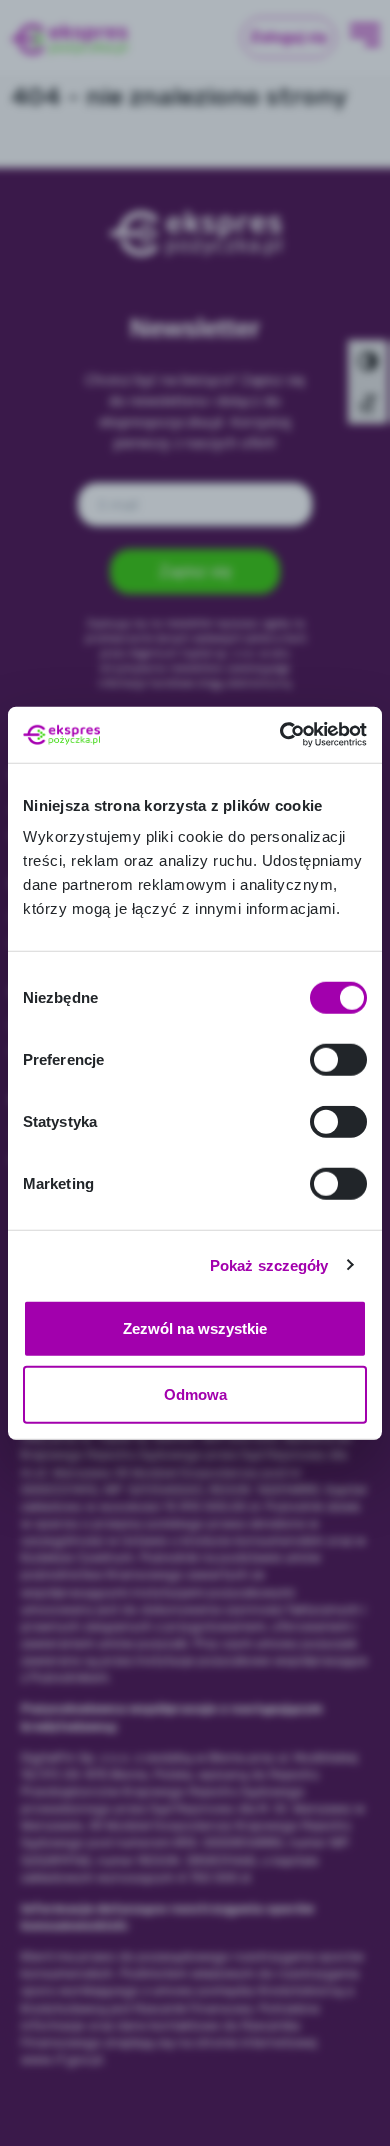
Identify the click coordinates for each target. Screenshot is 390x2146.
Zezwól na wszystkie (195, 1328)
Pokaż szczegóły (269, 1264)
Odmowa (195, 1393)
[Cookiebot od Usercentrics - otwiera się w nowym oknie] (280, 735)
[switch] (338, 1060)
